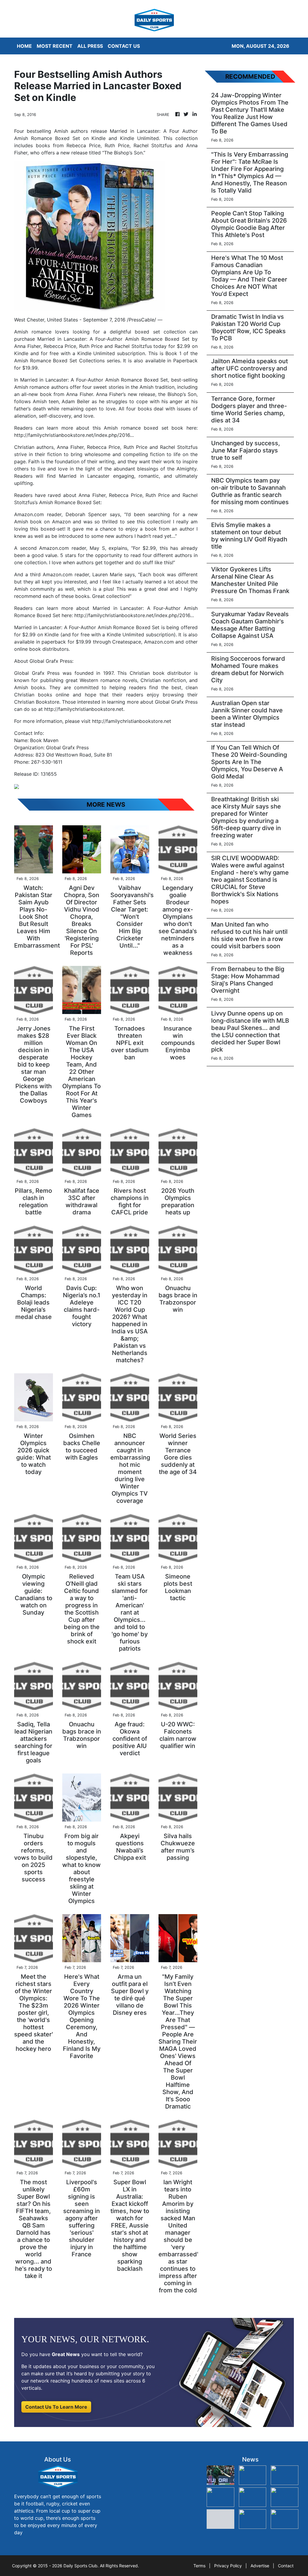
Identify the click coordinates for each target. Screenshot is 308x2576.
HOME (24, 46)
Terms (199, 2566)
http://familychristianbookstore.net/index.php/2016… (74, 435)
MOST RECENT (55, 46)
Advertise (260, 2566)
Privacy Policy (228, 2566)
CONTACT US (124, 46)
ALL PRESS (90, 46)
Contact (286, 2566)
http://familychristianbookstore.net (84, 709)
